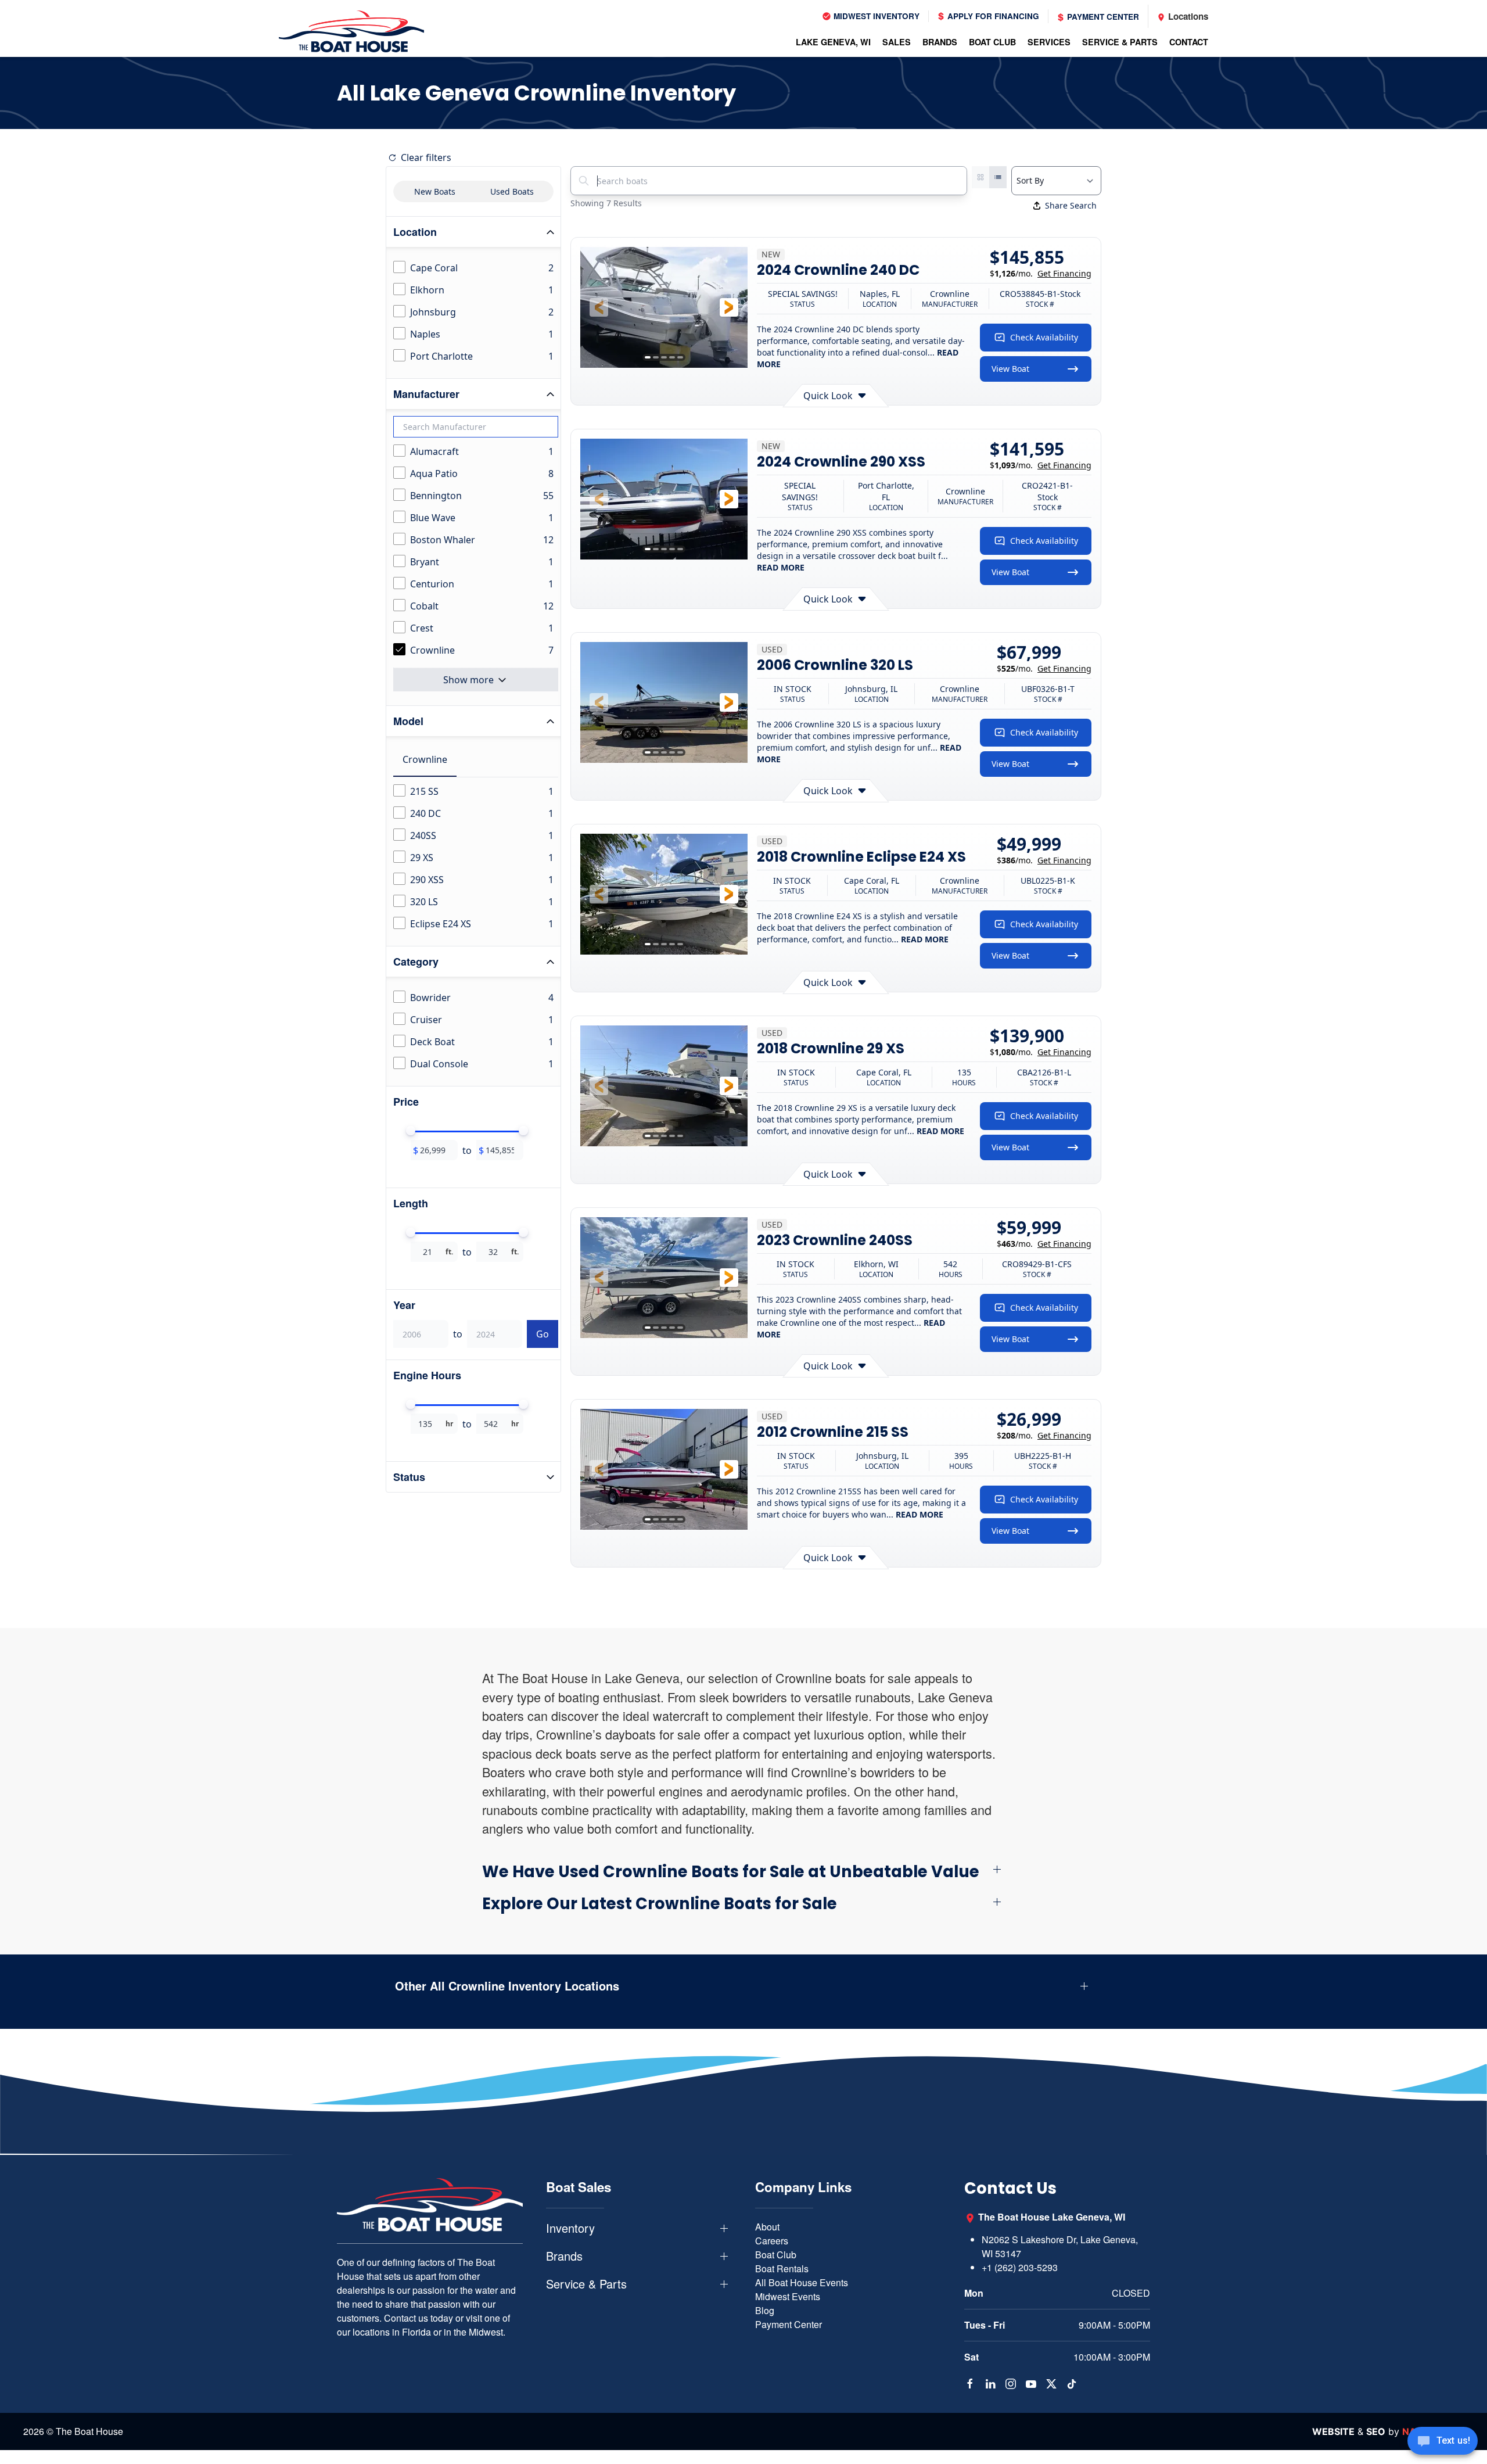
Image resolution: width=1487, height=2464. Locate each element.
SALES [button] (897, 42)
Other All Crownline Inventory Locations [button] (507, 1986)
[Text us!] (1443, 2442)
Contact (1189, 42)
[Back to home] (351, 31)
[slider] (411, 1131)
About (767, 2227)
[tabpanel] (476, 858)
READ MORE (781, 567)
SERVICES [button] (1049, 42)
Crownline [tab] (425, 759)
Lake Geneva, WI (833, 42)
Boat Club (776, 2255)
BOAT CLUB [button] (992, 42)
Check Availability (1044, 337)
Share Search (1071, 205)
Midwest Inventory (875, 16)
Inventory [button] (570, 2228)
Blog (765, 2310)
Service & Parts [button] (586, 2284)
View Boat (1010, 369)
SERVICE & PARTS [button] (1120, 42)
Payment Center (1102, 17)
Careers (772, 2241)
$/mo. (1041, 273)
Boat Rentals (782, 2268)
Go (543, 1334)
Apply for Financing (992, 16)
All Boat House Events (802, 2282)
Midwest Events (788, 2296)
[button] (599, 307)
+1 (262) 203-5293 (1020, 2267)
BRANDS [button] (940, 42)
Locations (1187, 16)
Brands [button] (564, 2256)
